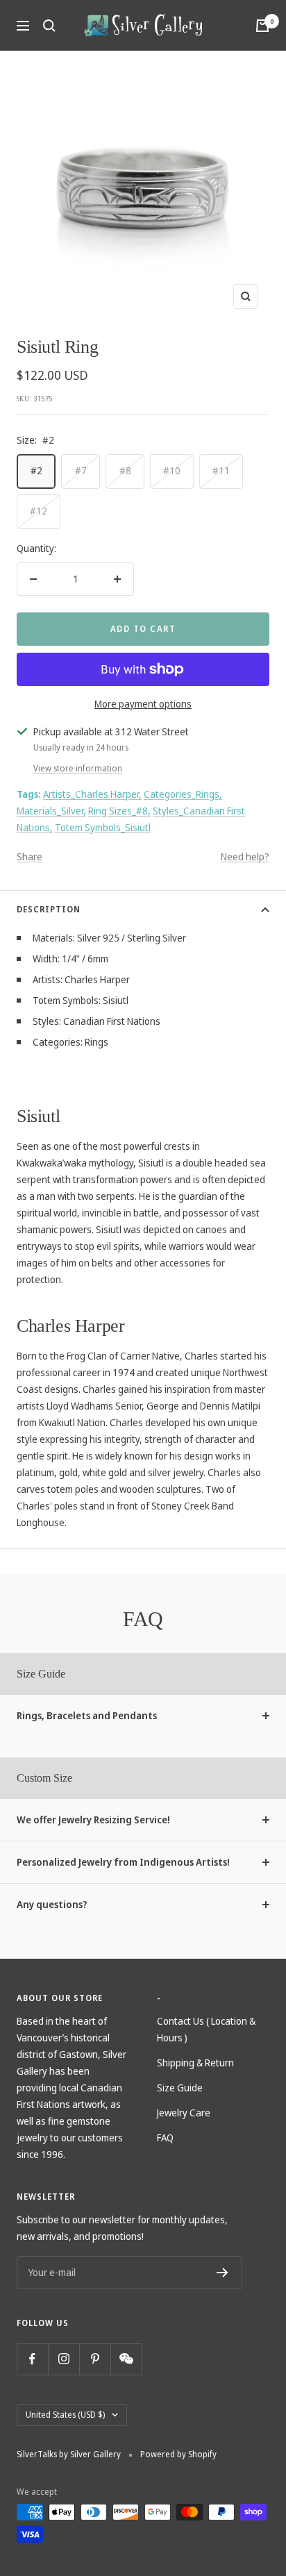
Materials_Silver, (51, 811)
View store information (78, 768)
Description (49, 909)
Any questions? (52, 1904)
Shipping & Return (195, 2063)
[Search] (49, 26)
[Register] (222, 2273)
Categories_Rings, (183, 794)
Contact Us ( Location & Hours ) (206, 2029)
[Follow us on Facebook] (32, 2359)
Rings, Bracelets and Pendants (87, 1715)
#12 (39, 511)
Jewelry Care (184, 2113)
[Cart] (262, 26)
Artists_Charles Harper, (92, 794)
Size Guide (180, 2088)
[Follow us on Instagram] (64, 2359)
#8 (125, 470)
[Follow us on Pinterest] (95, 2359)
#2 (36, 470)
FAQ (165, 2138)
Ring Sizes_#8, (119, 811)
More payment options (143, 704)
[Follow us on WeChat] (126, 2359)
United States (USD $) (65, 2415)
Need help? (245, 856)
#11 (221, 470)
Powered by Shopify (178, 2454)
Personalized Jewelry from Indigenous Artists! (123, 1862)
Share (30, 856)
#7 (81, 470)
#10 (172, 470)
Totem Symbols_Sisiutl (103, 827)
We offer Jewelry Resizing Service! (93, 1820)
